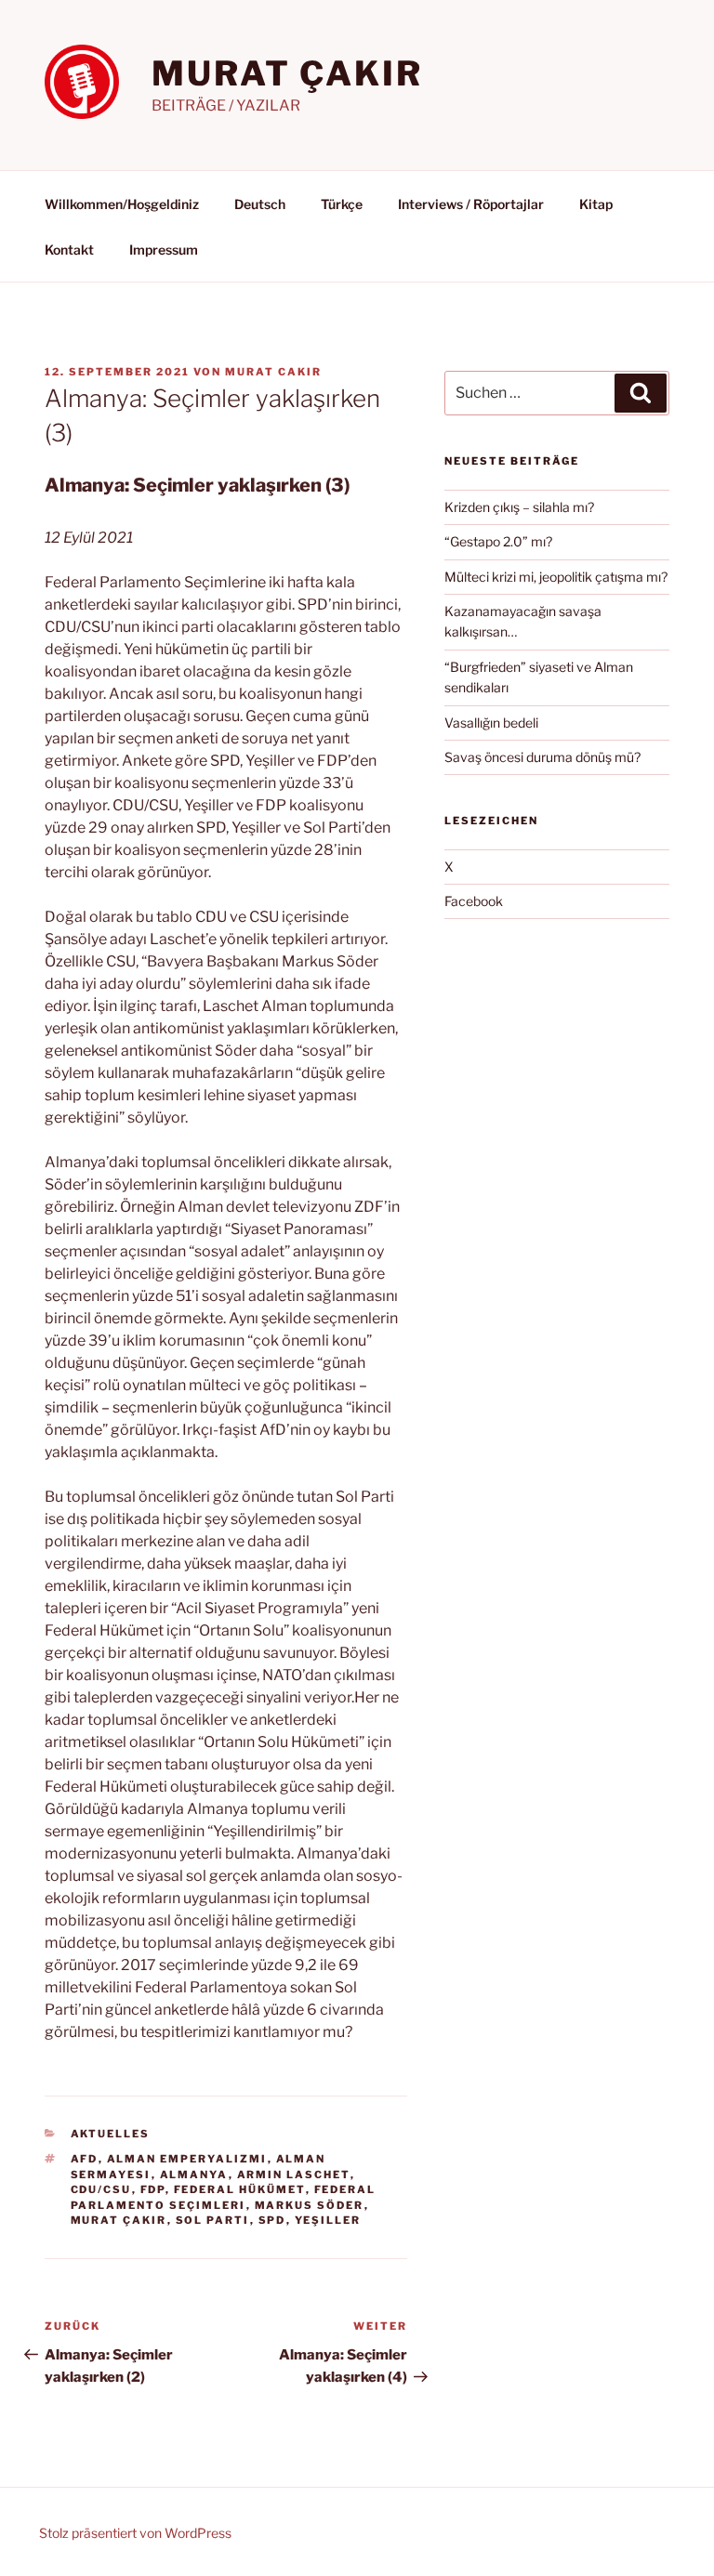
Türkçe (342, 204)
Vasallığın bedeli (491, 723)
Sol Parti (213, 2220)
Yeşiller (328, 2220)
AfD (85, 2159)
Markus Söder (310, 2205)
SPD (272, 2220)
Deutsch (260, 204)
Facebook (474, 901)
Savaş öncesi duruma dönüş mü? (542, 757)
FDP (153, 2189)
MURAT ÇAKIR (287, 73)
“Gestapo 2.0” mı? (498, 541)
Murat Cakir (273, 372)
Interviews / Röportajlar (471, 204)
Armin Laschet (294, 2175)
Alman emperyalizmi (187, 2159)
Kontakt (69, 250)
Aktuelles (111, 2134)
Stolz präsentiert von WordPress (135, 2533)
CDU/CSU (101, 2189)
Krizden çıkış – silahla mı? (519, 507)
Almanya (194, 2175)
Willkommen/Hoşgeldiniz (122, 204)
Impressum (164, 250)
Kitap (596, 204)
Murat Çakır (119, 2220)
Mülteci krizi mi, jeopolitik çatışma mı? (556, 577)
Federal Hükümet (240, 2189)
